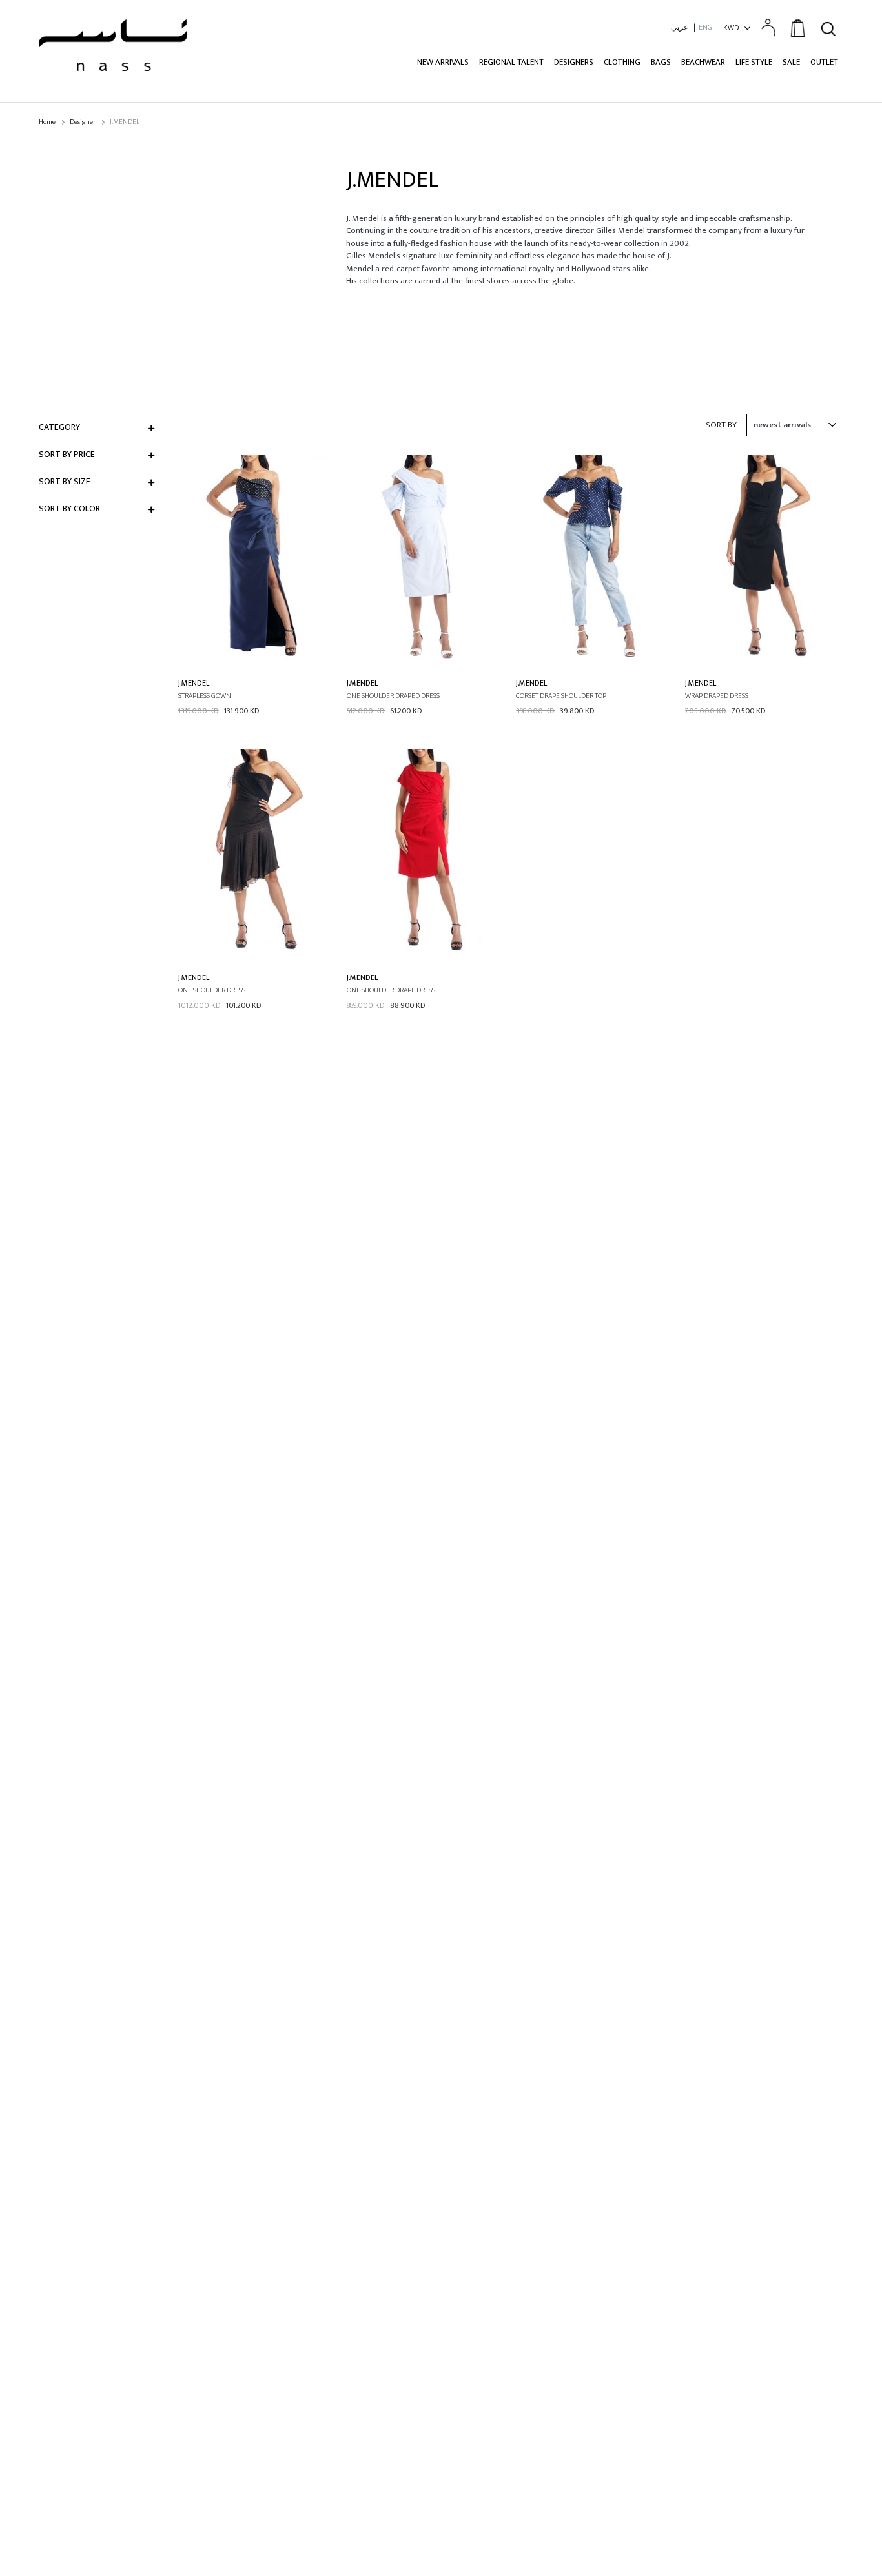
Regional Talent (511, 62)
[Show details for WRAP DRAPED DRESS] (763, 561)
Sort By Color (69, 508)
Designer (83, 122)
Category (59, 427)
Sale (791, 62)
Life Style (754, 62)
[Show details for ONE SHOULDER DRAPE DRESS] (425, 855)
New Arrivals (443, 62)
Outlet (824, 62)
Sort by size (65, 481)
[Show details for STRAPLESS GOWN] (256, 561)
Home (47, 122)
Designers (574, 62)
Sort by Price (67, 454)
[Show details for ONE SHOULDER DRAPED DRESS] (425, 561)
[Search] (828, 27)
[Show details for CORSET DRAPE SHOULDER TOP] (594, 561)
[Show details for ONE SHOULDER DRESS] (256, 855)
